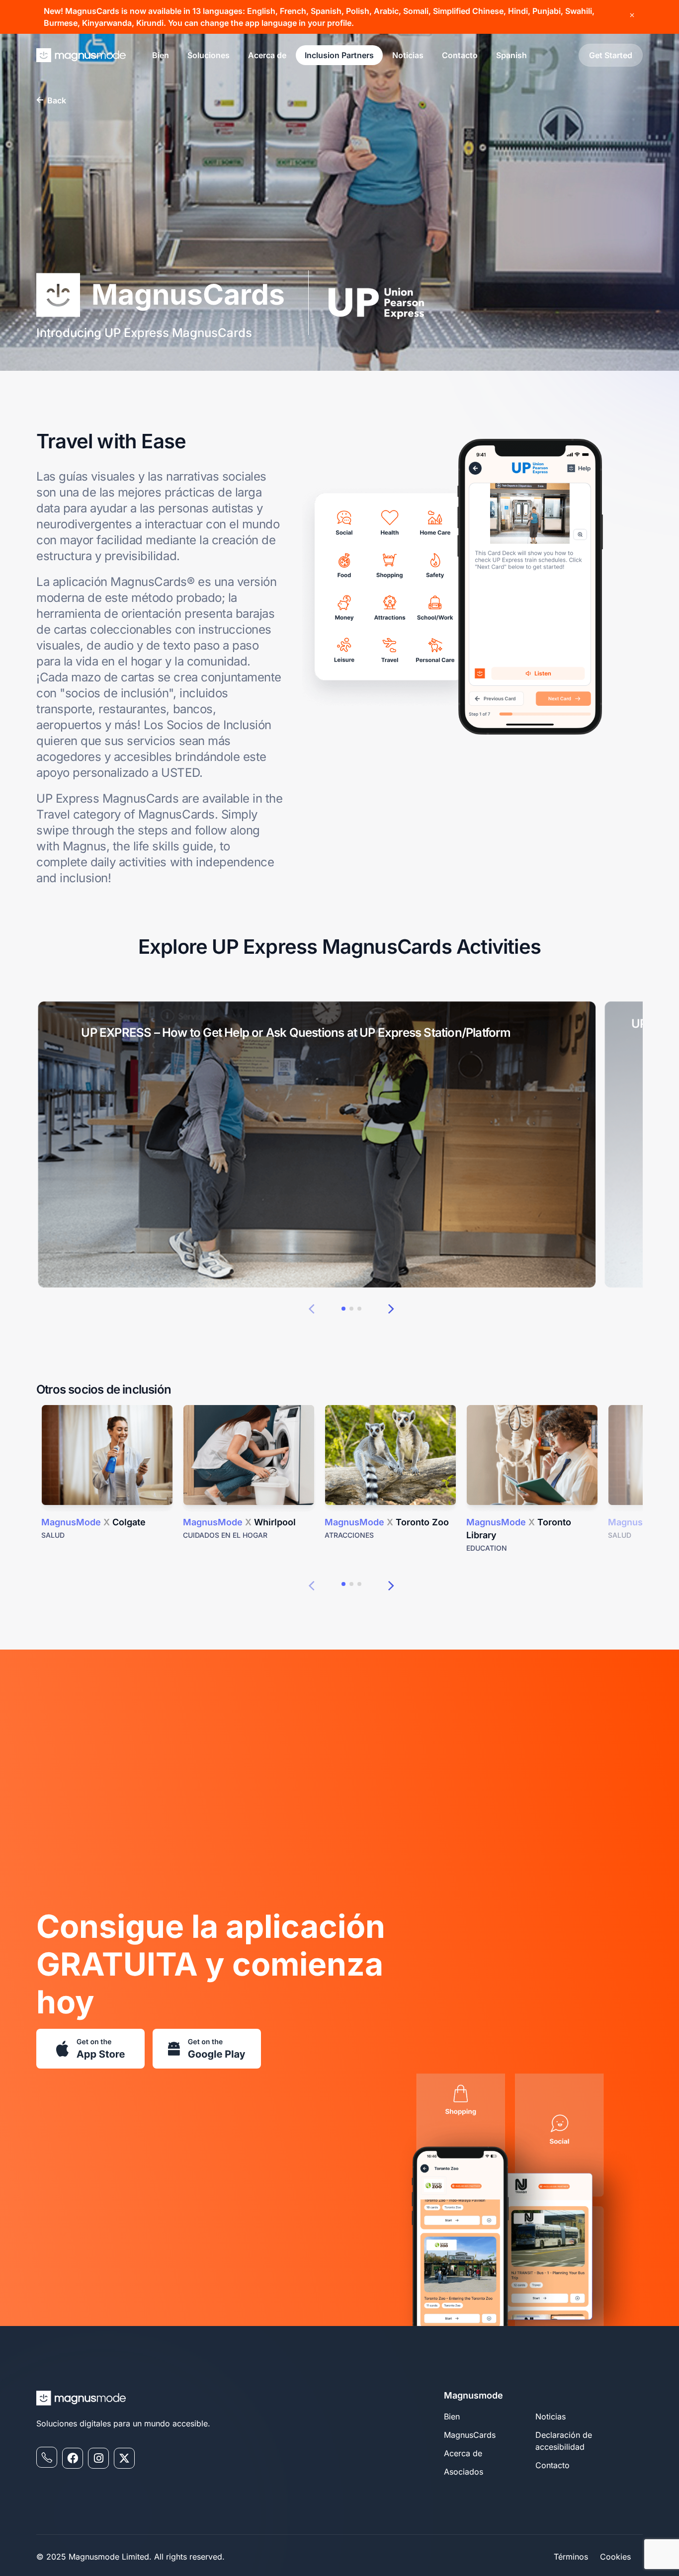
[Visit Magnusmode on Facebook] (73, 2458)
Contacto (460, 55)
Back (57, 100)
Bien (161, 55)
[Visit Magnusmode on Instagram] (98, 2458)
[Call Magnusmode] (47, 2457)
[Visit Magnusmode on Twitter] (124, 2458)
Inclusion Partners (339, 55)
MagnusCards (470, 2435)
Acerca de (267, 55)
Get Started (611, 55)
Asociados (464, 2472)
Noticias (408, 55)
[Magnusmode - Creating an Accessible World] (81, 55)
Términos (571, 2557)
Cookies (615, 2557)
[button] (311, 1308)
